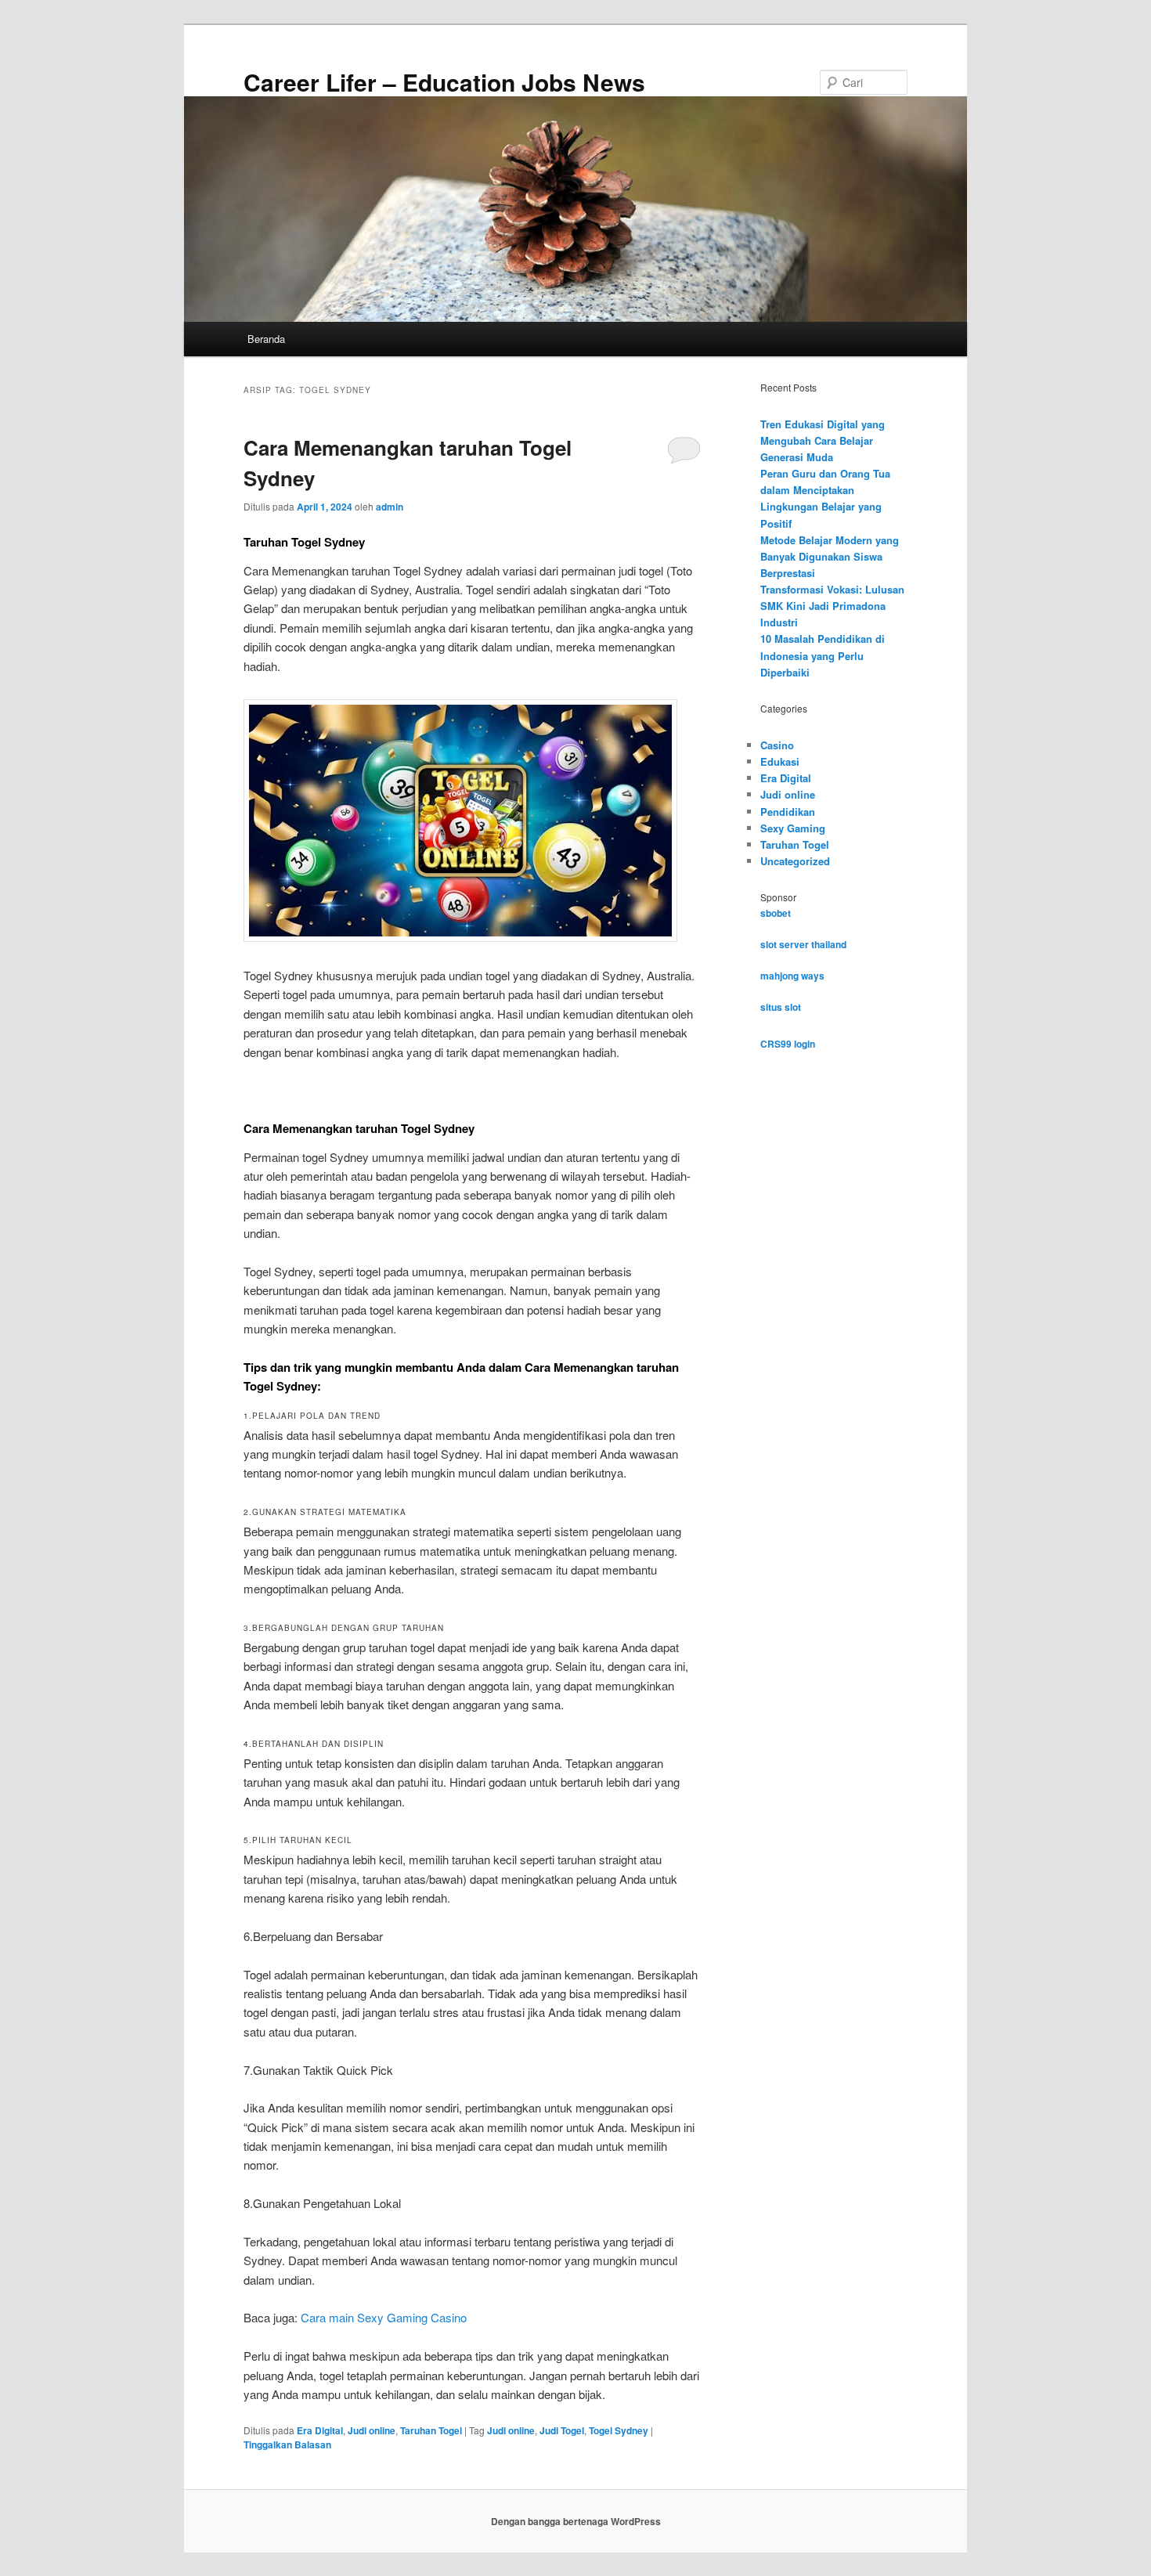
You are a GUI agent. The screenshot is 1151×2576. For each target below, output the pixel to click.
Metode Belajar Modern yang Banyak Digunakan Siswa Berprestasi (830, 556)
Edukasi (780, 761)
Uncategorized (795, 861)
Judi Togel (562, 2430)
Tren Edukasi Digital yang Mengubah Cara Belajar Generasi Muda (823, 440)
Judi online (372, 2430)
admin (390, 507)
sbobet (776, 913)
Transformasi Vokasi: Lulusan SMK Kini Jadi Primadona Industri (832, 606)
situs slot (781, 1007)
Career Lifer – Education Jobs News (444, 82)
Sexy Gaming (793, 828)
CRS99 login (788, 1044)
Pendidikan (788, 812)
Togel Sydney (619, 2430)
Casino (777, 745)
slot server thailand (803, 944)
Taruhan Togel (431, 2430)
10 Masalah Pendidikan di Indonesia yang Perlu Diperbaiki (823, 655)
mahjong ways (792, 976)
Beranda (266, 339)
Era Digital (320, 2430)
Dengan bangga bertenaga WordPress (576, 2521)
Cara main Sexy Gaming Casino (384, 2317)
